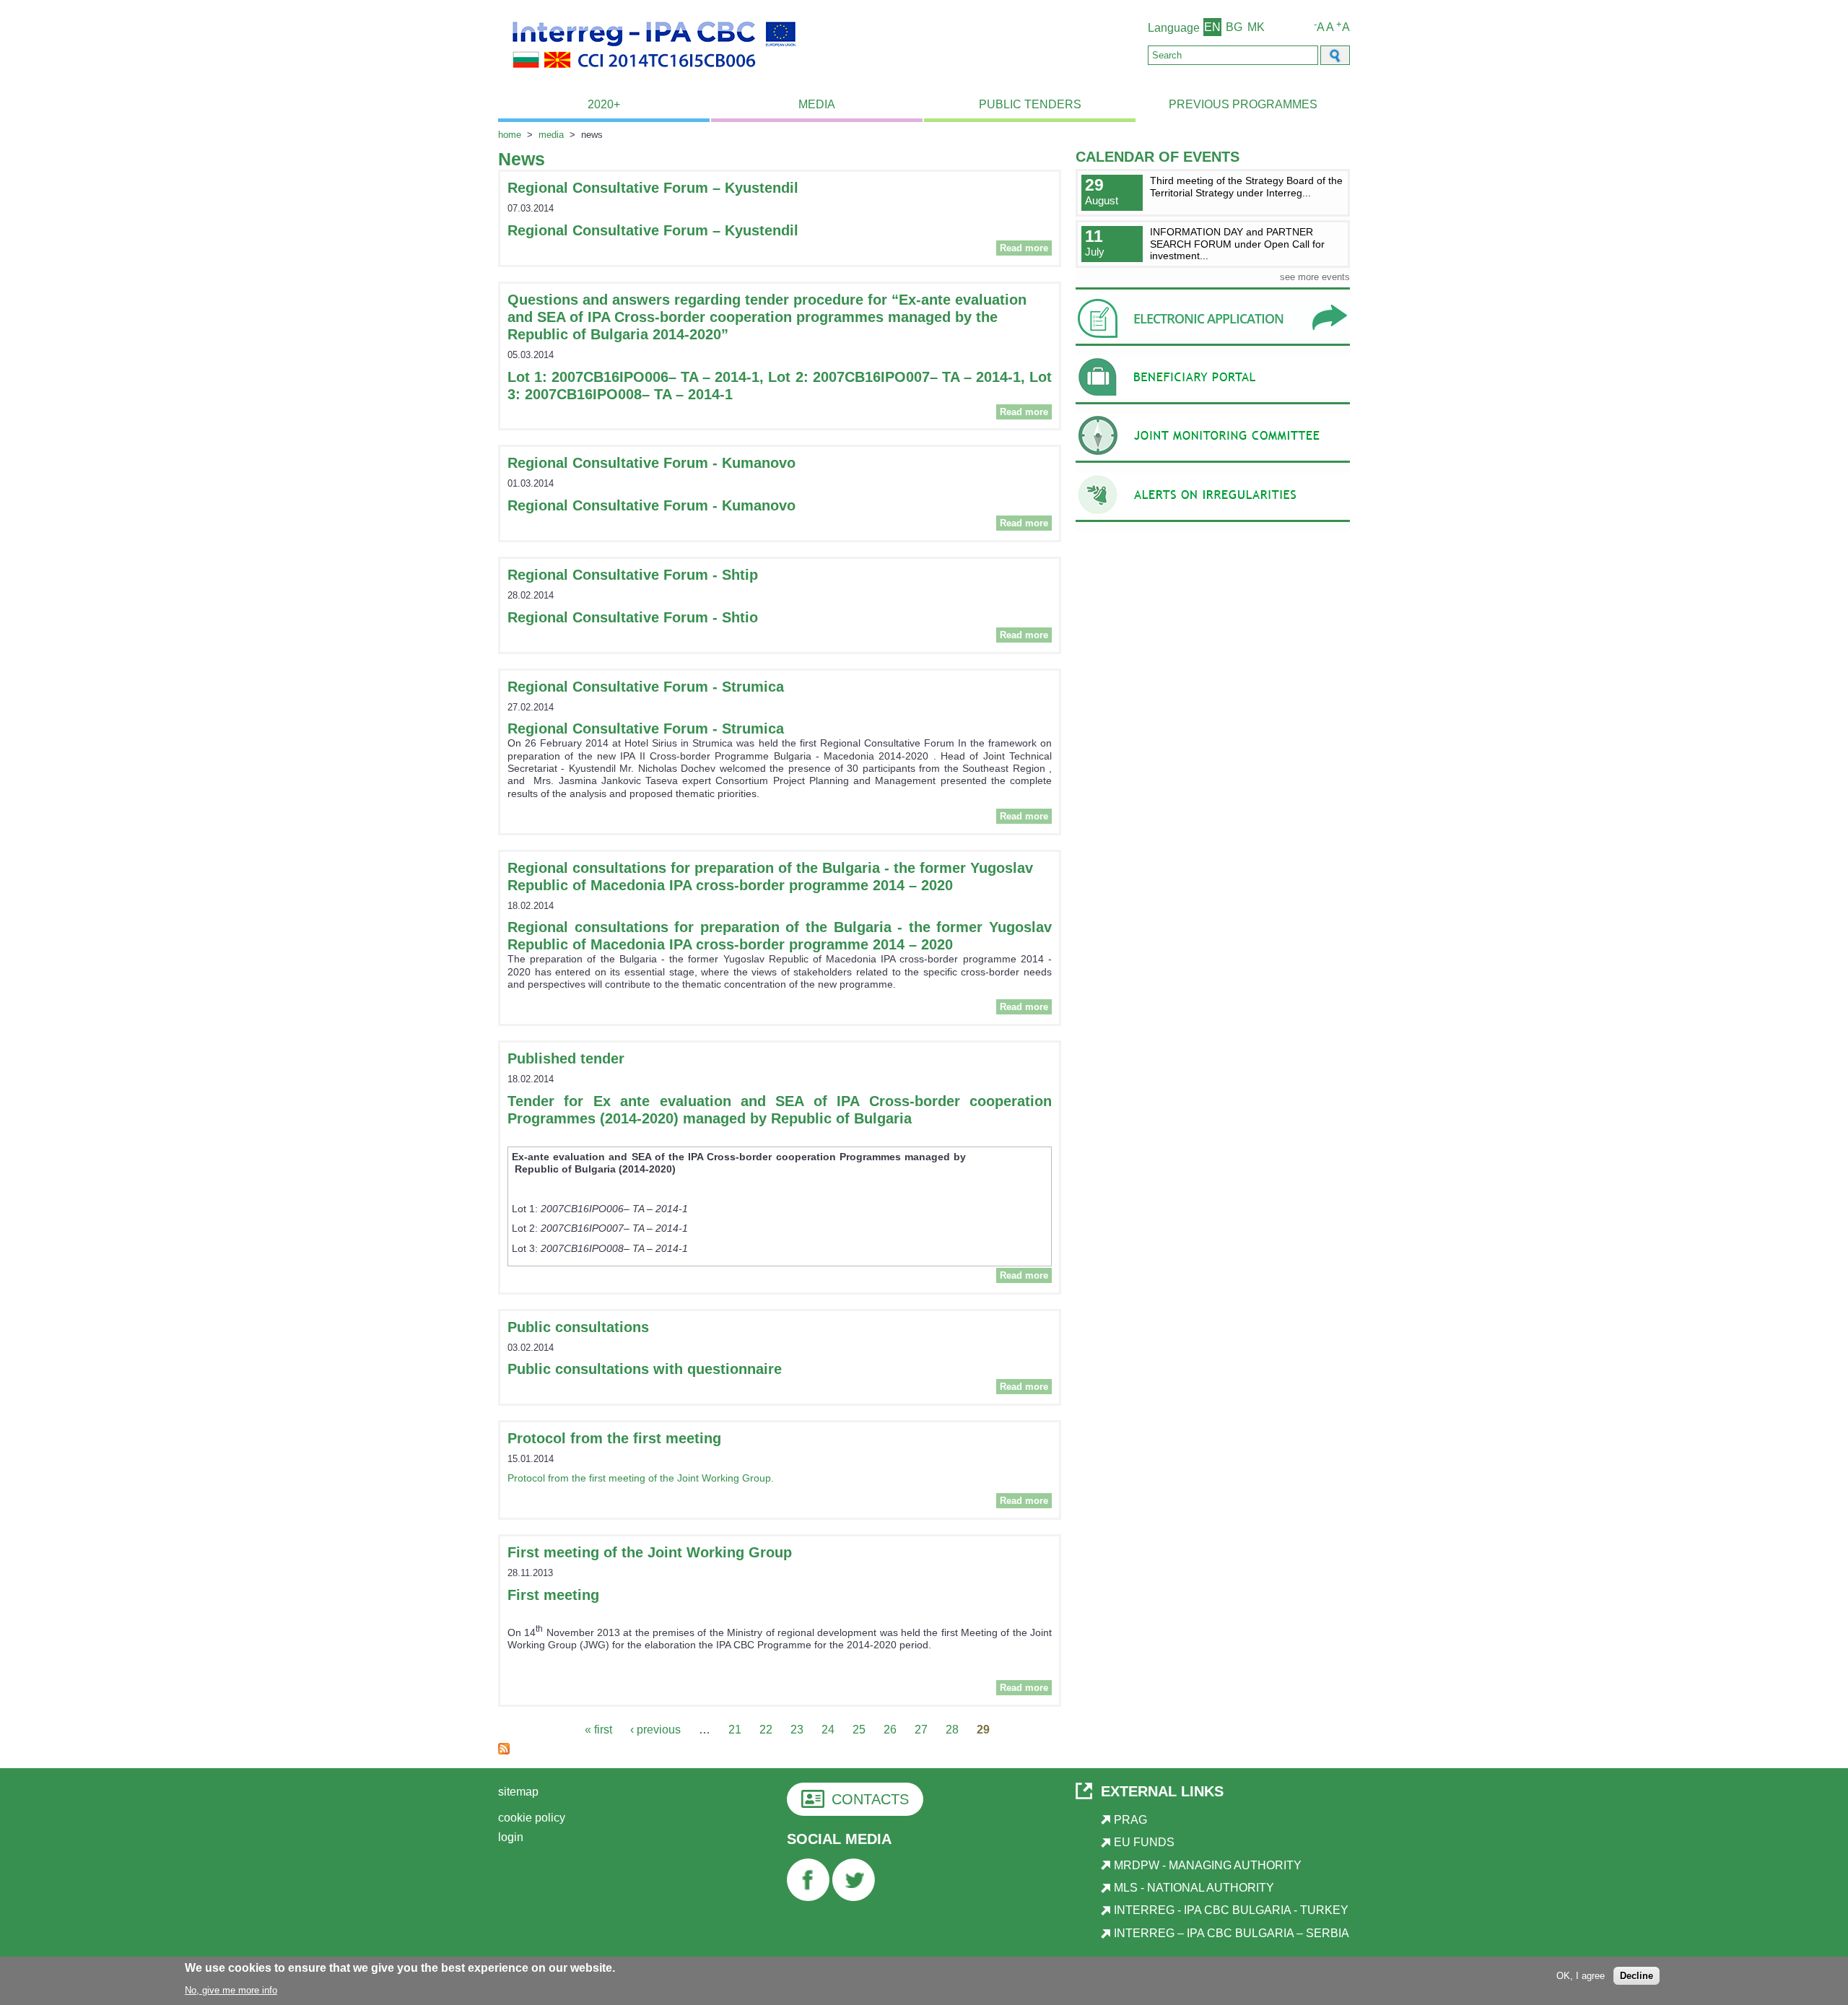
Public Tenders (1030, 104)
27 (921, 1730)
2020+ (604, 104)
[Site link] (1213, 345)
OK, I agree (1581, 1975)
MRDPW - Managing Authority (1208, 1865)
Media (817, 104)
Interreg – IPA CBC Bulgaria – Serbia (1232, 1933)
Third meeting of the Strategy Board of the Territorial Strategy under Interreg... (1246, 187)
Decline (1636, 1975)
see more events (1315, 277)
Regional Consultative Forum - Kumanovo (651, 463)
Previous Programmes (1243, 104)
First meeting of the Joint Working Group (650, 1552)
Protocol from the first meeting (614, 1438)
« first (598, 1730)
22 (766, 1730)
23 (797, 1730)
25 (859, 1730)
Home (510, 135)
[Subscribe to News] (504, 1750)
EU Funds (1144, 1842)
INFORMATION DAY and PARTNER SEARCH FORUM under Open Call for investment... (1237, 244)
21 (735, 1730)
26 (890, 1730)
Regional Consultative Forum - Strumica (646, 687)
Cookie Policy (532, 1818)
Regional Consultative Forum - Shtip (633, 575)
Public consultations (578, 1327)
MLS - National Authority (1194, 1888)
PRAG (1130, 1820)
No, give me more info (231, 1989)
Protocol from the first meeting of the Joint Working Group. (641, 1478)
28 (952, 1730)
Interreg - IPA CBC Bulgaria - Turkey (1231, 1910)
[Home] (654, 76)
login (511, 1837)
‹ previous (655, 1730)
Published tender (566, 1058)
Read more (1026, 248)
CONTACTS (870, 1799)
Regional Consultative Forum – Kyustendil (653, 188)
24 (828, 1730)
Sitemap (518, 1792)
